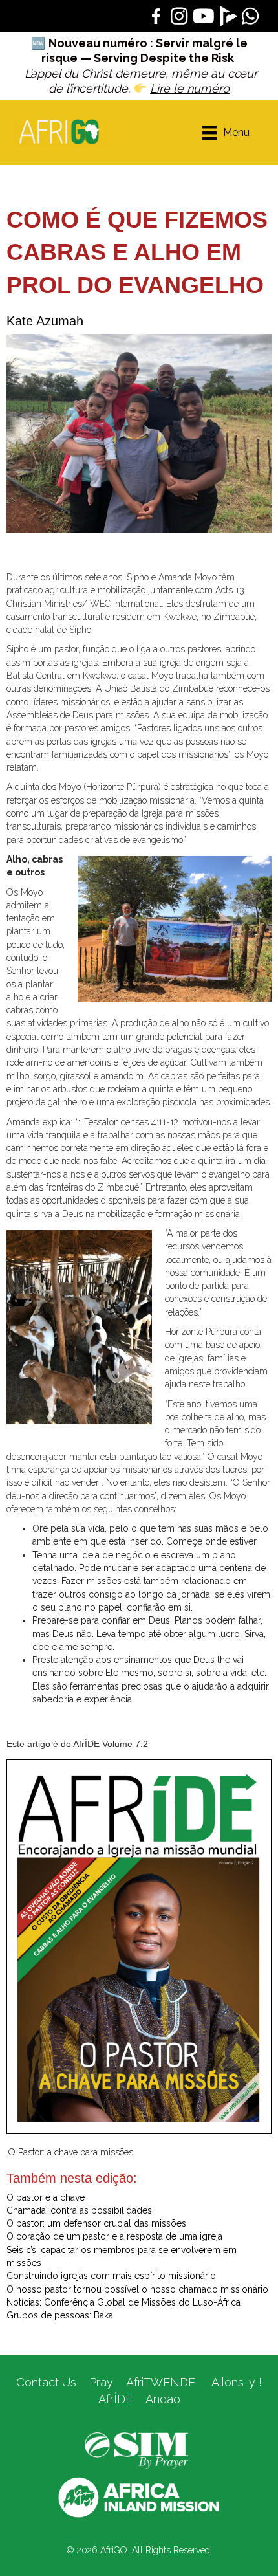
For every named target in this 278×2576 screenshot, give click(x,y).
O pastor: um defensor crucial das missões (96, 2223)
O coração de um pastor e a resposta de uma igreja (114, 2236)
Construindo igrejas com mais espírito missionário (111, 2276)
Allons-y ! (235, 2382)
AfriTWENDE (161, 2382)
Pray (101, 2382)
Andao (163, 2399)
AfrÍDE (115, 2399)
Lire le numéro (190, 88)
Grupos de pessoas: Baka (60, 2315)
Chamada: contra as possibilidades (79, 2210)
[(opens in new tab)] (136, 2450)
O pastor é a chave (46, 2197)
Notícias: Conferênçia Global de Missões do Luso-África (123, 2302)
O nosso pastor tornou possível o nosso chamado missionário (137, 2289)
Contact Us (46, 2382)
